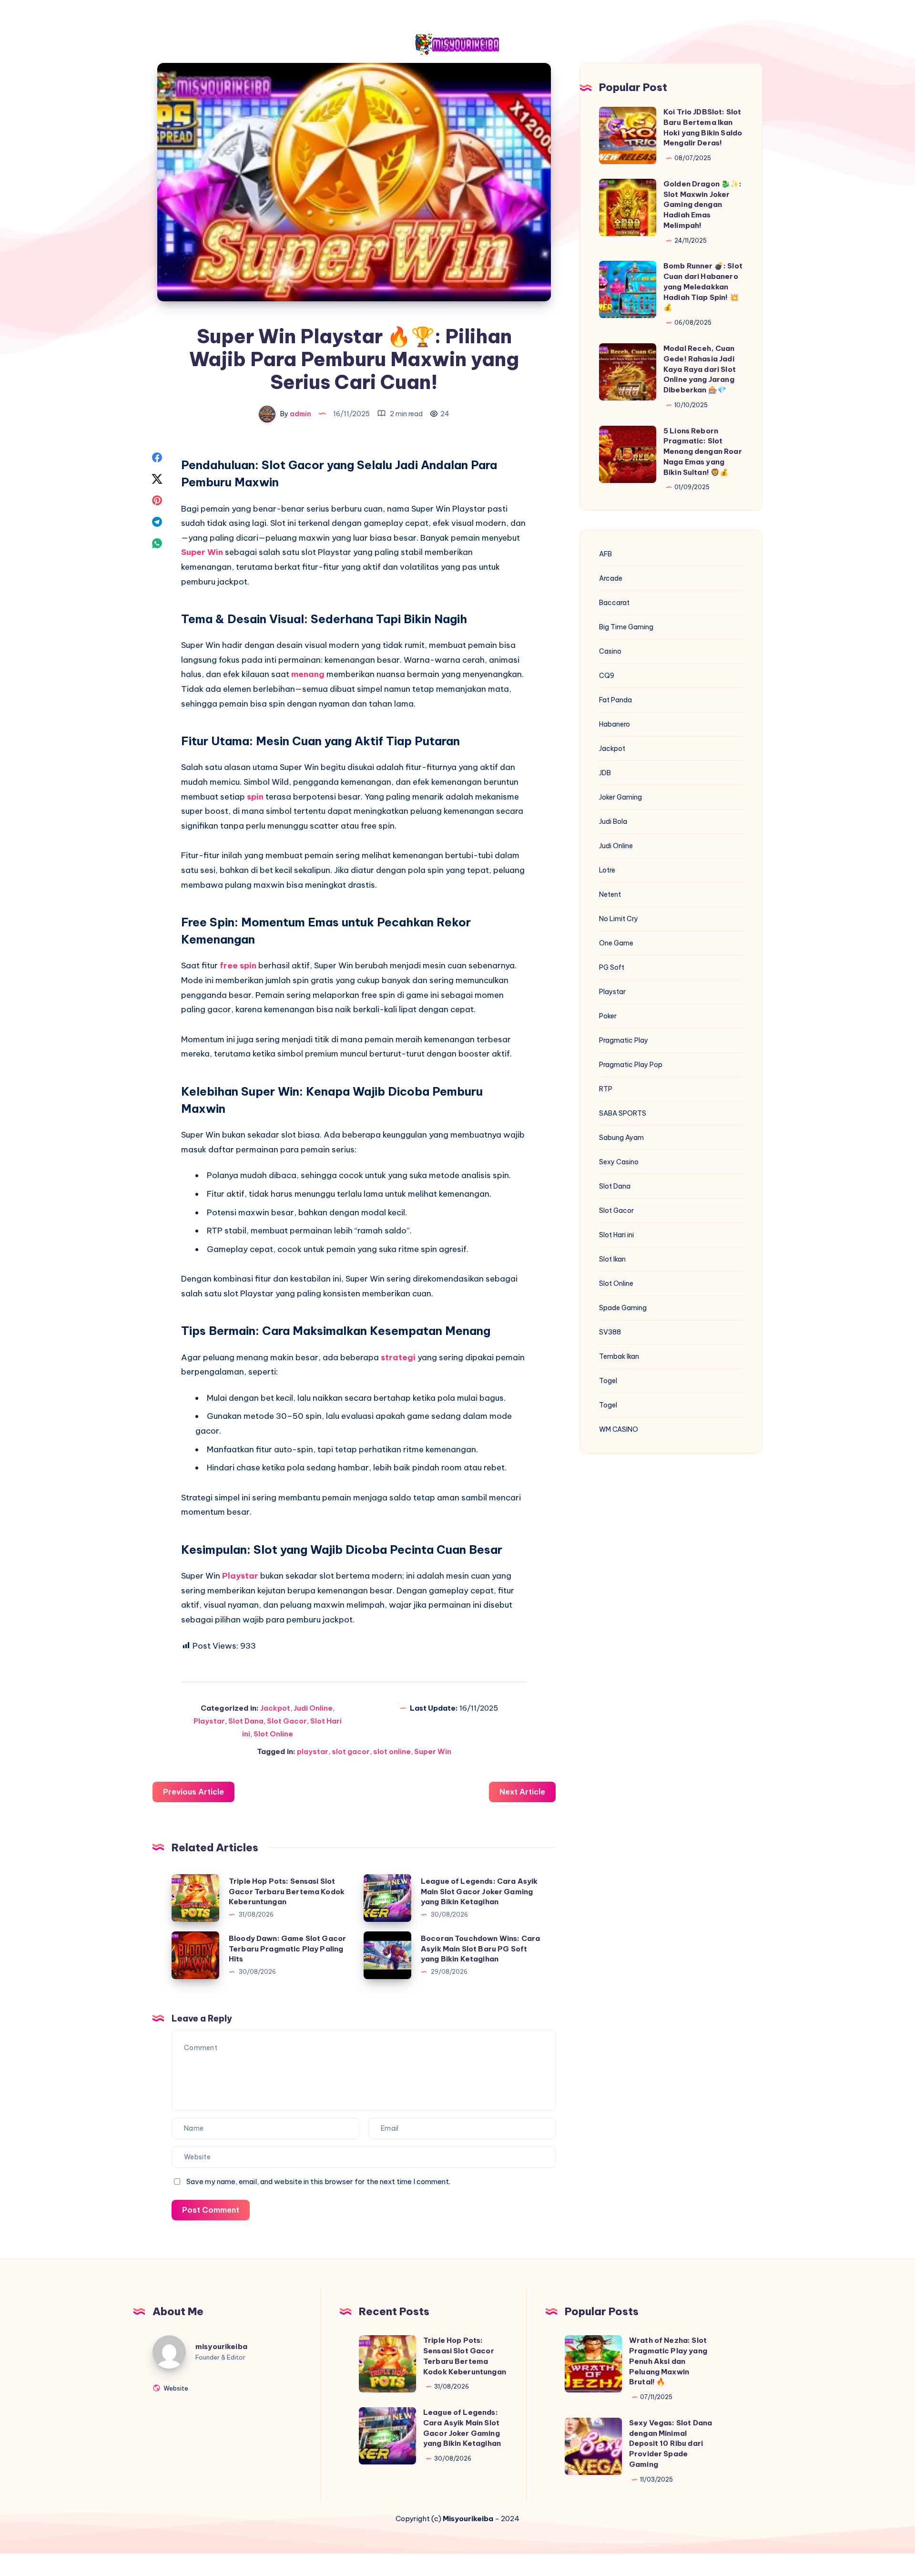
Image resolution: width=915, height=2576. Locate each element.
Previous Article (193, 1792)
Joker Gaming (620, 797)
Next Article (522, 1792)
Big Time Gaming (626, 627)
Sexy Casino (619, 1162)
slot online (392, 1751)
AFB (605, 554)
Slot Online (273, 1734)
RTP (606, 1089)
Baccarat (614, 603)
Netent (610, 894)
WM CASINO (619, 1429)
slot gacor (351, 1751)
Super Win (202, 552)
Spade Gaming (623, 1308)
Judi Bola (613, 821)
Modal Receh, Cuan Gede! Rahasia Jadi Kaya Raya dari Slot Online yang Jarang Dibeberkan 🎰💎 (700, 369)
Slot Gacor (287, 1721)
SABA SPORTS (623, 1113)
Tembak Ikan (619, 1356)
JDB (605, 773)
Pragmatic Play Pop (631, 1065)
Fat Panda (615, 700)
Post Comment (211, 2210)
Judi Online (313, 1708)
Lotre (607, 870)
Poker (608, 1016)
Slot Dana (246, 1721)
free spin (238, 965)
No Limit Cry (619, 919)
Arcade (611, 578)
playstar (313, 1751)
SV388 (610, 1332)
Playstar (241, 1576)
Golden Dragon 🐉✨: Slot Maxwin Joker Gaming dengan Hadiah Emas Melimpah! (703, 205)
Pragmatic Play (624, 1040)
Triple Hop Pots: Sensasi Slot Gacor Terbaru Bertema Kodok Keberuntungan (287, 1892)
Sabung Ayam (621, 1138)
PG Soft (612, 967)
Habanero (615, 724)
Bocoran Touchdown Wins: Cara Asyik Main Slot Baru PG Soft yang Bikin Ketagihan (480, 1949)
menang (309, 674)
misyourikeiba (221, 2346)
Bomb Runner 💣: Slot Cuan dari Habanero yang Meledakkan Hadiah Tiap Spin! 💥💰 (703, 287)
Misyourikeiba (468, 2519)
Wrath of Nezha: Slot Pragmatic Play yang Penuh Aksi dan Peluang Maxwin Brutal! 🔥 (668, 2361)
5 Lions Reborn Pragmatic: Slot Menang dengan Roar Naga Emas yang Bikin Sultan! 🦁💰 (703, 452)
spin (256, 797)
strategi (399, 1357)
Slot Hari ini (616, 1235)
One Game (616, 943)
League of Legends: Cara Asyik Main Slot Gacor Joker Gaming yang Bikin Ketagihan (479, 1892)
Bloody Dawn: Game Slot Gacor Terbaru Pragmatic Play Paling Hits (287, 1949)
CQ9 (607, 676)
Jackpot (275, 1708)
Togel (608, 1381)
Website (175, 2388)
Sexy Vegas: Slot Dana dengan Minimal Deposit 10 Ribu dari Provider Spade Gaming (671, 2443)
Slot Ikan (612, 1259)
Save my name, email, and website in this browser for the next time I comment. (318, 2181)
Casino (610, 651)
